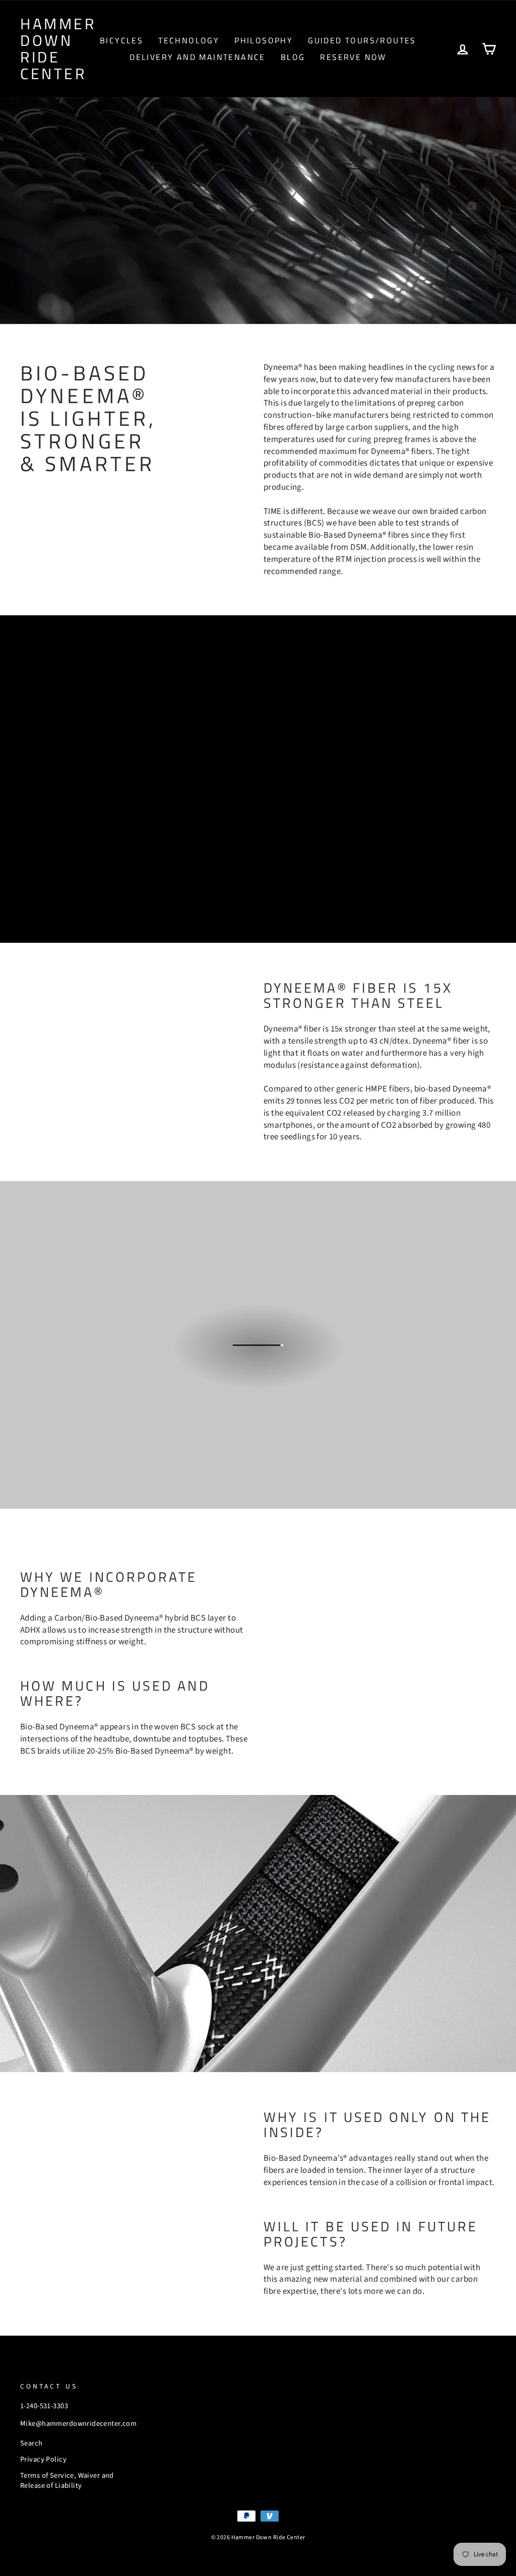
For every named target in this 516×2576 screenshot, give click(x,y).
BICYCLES (121, 40)
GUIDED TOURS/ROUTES (362, 40)
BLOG (293, 57)
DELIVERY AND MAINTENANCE (198, 57)
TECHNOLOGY (189, 40)
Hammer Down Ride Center (58, 49)
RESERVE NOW (353, 57)
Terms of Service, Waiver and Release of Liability (67, 2481)
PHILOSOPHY (264, 40)
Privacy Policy (43, 2459)
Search (31, 2443)
